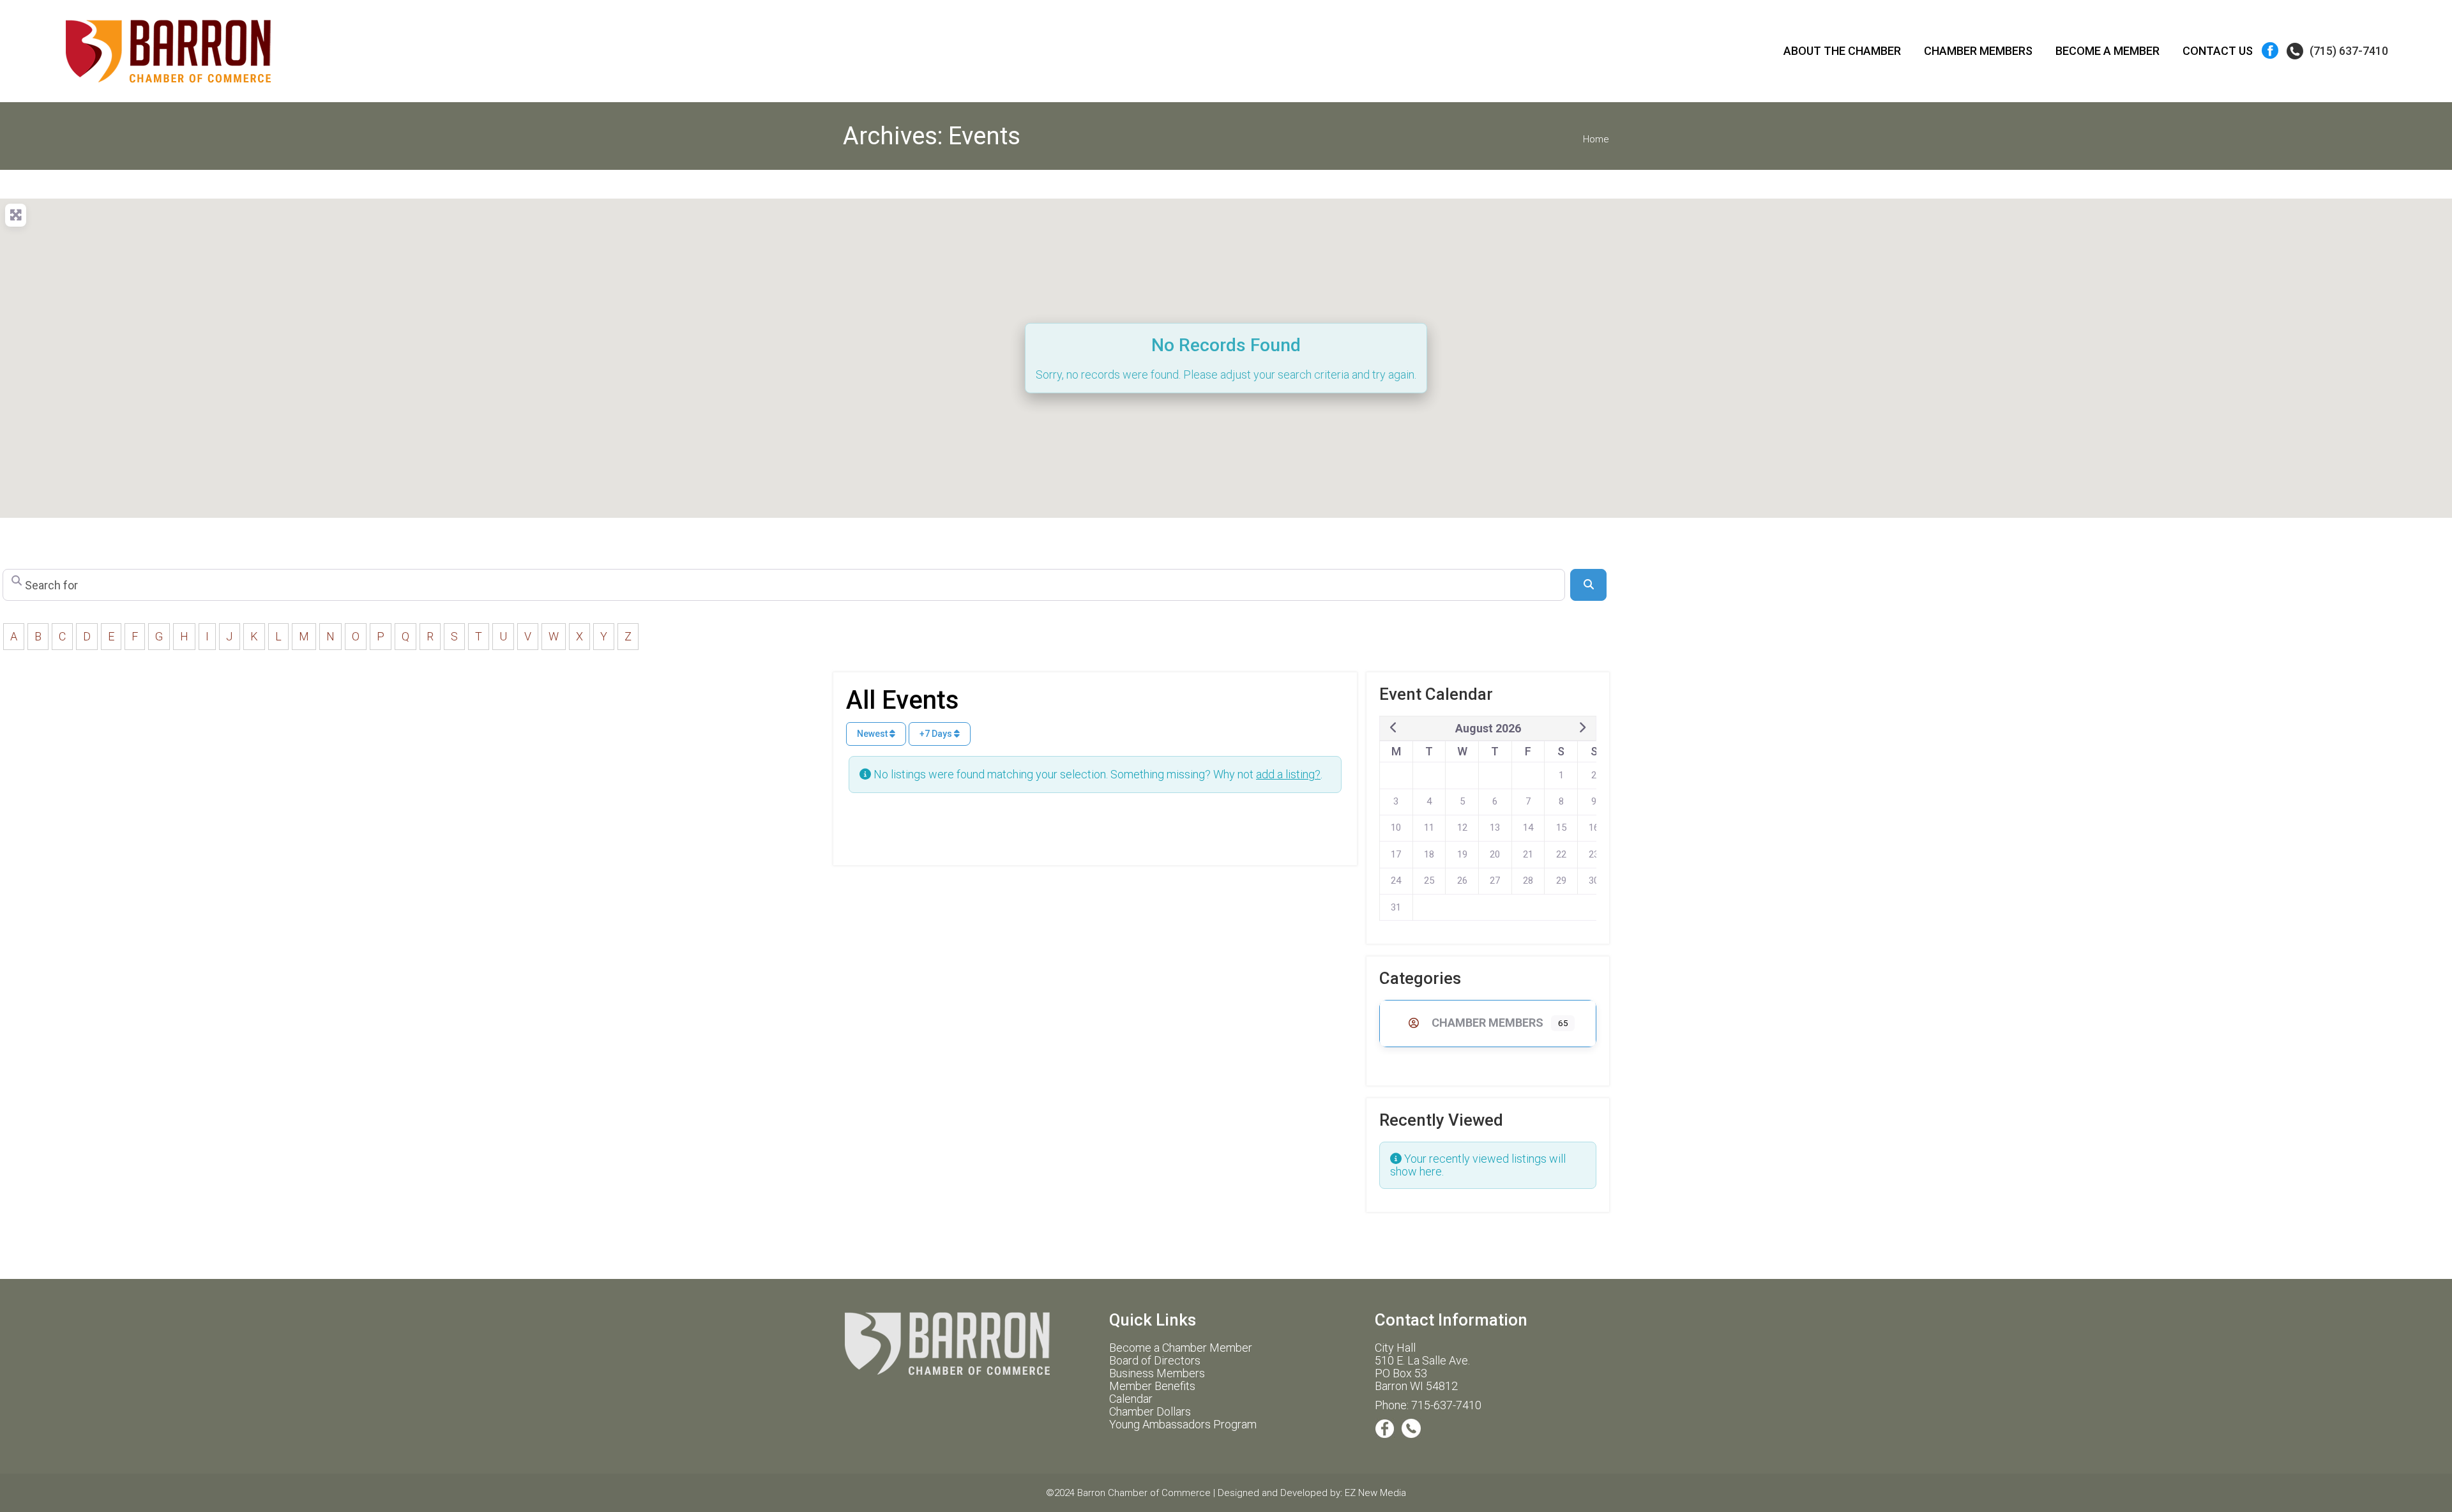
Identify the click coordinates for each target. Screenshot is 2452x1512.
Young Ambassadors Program (1183, 1424)
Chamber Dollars (1150, 1411)
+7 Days (937, 734)
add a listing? (1288, 774)
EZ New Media (1375, 1493)
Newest (873, 734)
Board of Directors (1155, 1360)
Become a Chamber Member (1181, 1348)
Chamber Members (1487, 1023)
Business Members (1157, 1373)
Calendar (1131, 1399)
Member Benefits (1152, 1386)
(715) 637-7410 (2349, 51)
